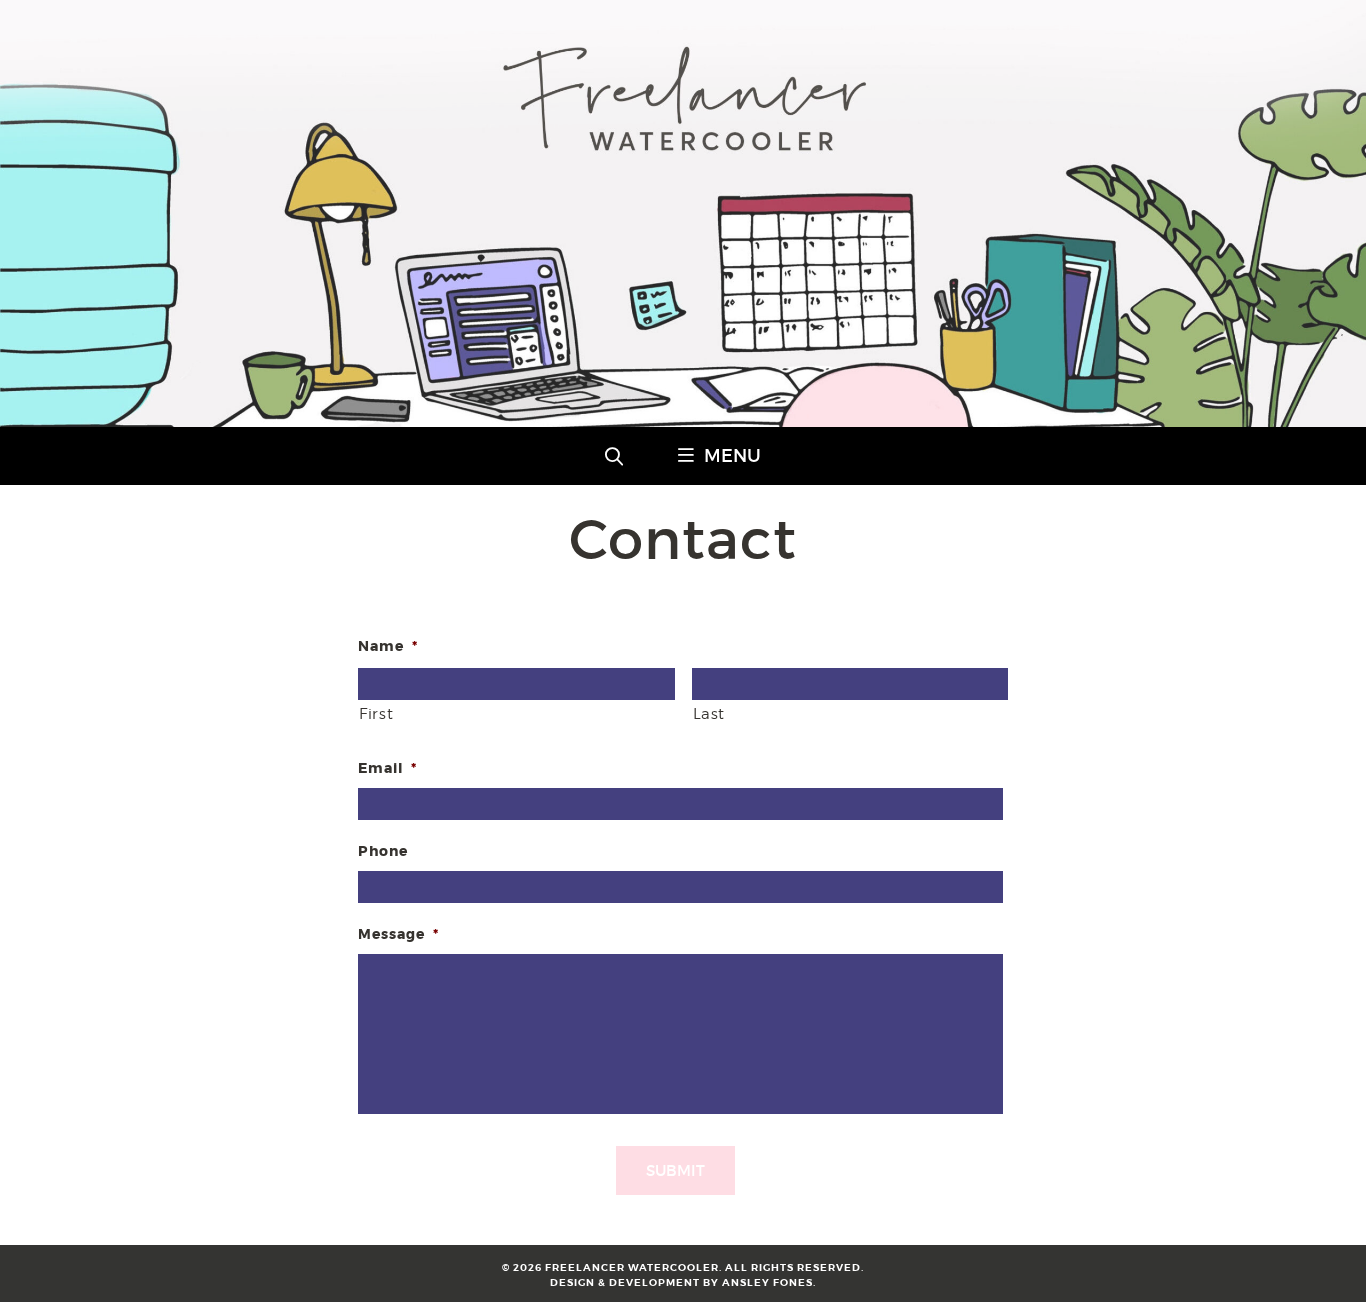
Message (398, 934)
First (376, 714)
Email (387, 768)
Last (709, 714)
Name (388, 646)
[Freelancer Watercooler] (683, 420)
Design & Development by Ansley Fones (681, 1282)
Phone (383, 851)
